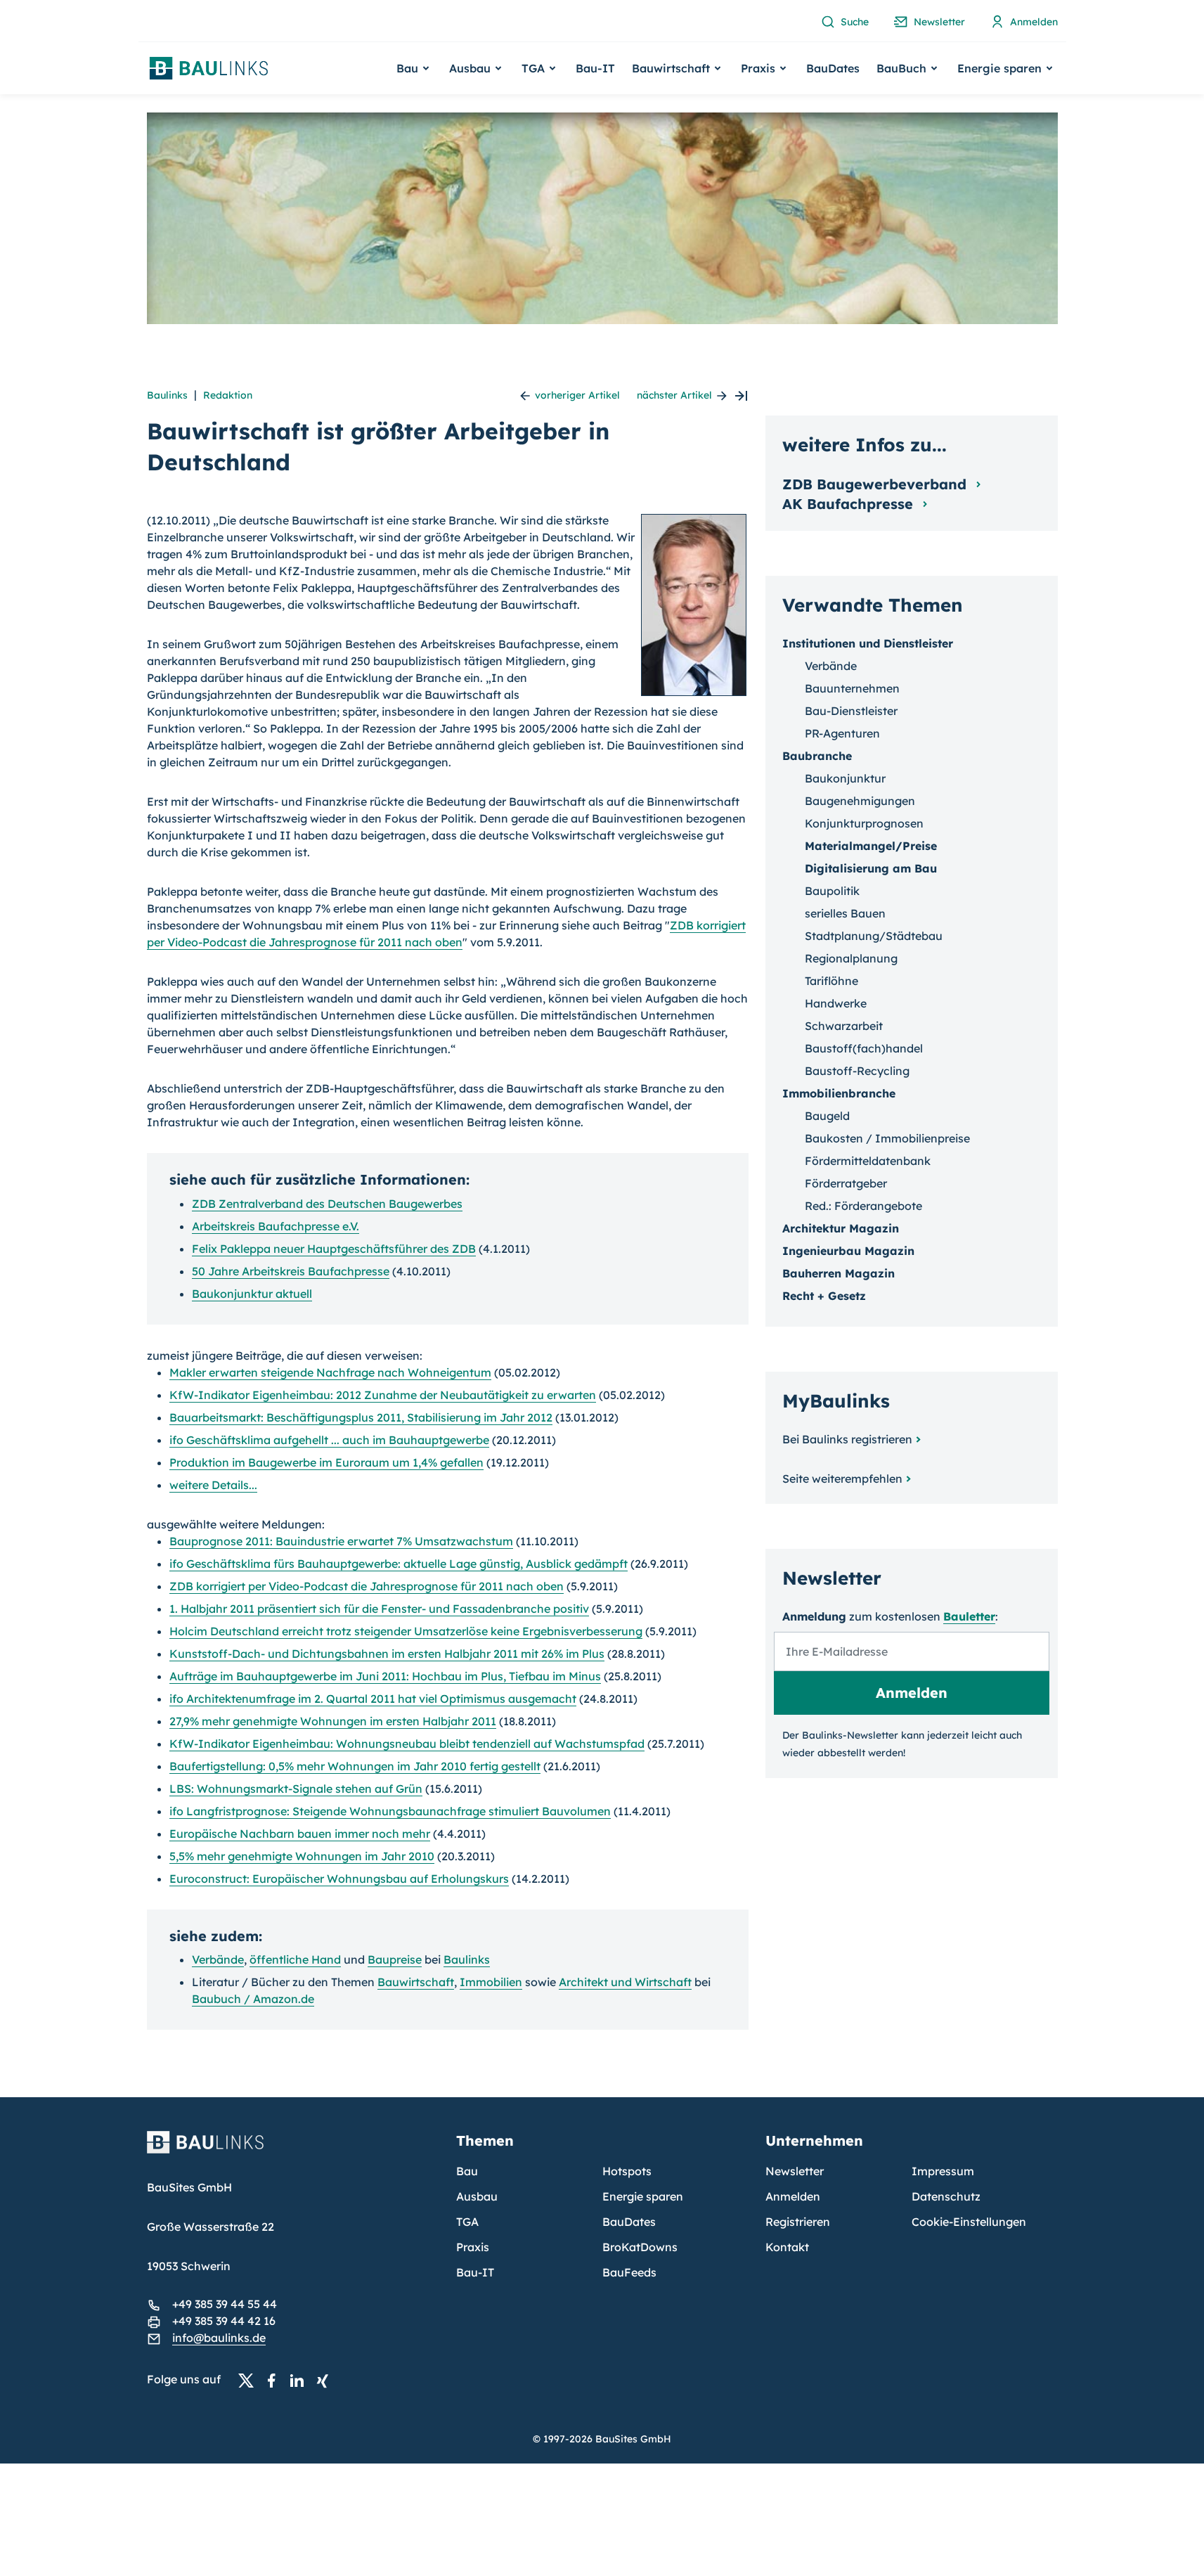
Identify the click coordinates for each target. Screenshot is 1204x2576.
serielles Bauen (845, 913)
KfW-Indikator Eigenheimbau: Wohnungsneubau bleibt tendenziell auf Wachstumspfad (407, 1744)
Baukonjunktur (845, 778)
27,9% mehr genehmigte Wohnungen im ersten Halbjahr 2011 (333, 1721)
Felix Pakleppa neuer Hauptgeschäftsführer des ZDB (334, 1249)
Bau (467, 2171)
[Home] (293, 2151)
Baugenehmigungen (860, 801)
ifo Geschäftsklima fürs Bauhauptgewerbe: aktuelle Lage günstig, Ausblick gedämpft (399, 1564)
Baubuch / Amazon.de (253, 1999)
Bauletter (969, 1616)
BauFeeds (629, 2272)
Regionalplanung (851, 958)
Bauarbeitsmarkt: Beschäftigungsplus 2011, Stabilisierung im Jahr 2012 (361, 1417)
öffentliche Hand (295, 1959)
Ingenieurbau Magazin (848, 1251)
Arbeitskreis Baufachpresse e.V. (276, 1226)
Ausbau (477, 2196)
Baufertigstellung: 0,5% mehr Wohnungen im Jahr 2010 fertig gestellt (355, 1766)
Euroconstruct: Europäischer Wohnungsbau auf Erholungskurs (339, 1879)
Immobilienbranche (839, 1093)
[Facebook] (276, 2380)
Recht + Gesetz (824, 1296)
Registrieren (798, 2222)
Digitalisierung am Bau (871, 868)
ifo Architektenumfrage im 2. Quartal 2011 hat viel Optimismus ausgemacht (373, 1699)
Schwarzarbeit (844, 1026)
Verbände (218, 1959)
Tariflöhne (831, 981)
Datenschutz (946, 2196)
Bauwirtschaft (416, 1982)
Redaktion (228, 395)
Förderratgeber (846, 1183)
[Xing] (326, 2380)
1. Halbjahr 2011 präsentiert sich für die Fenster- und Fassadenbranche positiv (379, 1609)
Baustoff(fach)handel (864, 1048)
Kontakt (787, 2247)
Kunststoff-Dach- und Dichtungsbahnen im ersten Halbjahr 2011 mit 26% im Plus (387, 1654)
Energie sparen (643, 2196)
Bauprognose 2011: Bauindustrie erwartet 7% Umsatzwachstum (341, 1541)
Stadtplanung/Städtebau (874, 936)
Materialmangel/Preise (871, 846)
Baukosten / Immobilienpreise (887, 1138)
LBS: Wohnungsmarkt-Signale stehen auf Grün (296, 1789)
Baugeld (827, 1116)
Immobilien (491, 1982)
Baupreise (395, 1959)
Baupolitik (832, 891)
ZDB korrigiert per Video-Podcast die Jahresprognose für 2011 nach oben (367, 1586)
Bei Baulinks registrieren (847, 1439)
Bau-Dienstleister (851, 711)
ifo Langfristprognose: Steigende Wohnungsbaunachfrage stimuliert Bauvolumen (390, 1811)
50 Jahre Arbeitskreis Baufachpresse (291, 1271)
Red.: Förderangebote (863, 1206)
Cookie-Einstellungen (969, 2222)
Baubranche (817, 756)
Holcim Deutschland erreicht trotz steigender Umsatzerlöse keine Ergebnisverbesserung (406, 1631)
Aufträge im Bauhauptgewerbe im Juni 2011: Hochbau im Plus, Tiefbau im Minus (385, 1676)
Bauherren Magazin (839, 1273)
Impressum (943, 2171)
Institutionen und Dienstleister (868, 643)
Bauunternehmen (852, 688)
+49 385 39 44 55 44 (225, 2304)
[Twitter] (250, 2380)
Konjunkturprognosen (864, 823)
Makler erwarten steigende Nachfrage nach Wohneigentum (330, 1372)
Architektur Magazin (841, 1228)
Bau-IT (595, 68)
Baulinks (167, 395)
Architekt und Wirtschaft (625, 1982)
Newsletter (795, 2171)
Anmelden (793, 2196)
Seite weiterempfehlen (842, 1479)
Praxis (473, 2247)
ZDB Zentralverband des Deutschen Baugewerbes (327, 1204)
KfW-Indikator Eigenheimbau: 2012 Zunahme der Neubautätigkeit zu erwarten (383, 1395)
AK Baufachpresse (850, 504)
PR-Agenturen (842, 733)
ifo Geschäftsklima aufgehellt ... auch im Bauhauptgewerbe (329, 1440)
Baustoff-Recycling (857, 1071)
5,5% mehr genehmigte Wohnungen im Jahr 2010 (302, 1856)
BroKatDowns (640, 2247)
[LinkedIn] (301, 2380)
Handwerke (836, 1003)
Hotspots (627, 2171)
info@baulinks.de (219, 2338)
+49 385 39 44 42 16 (224, 2321)
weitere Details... (213, 1485)
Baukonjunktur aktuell (252, 1294)
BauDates (833, 68)
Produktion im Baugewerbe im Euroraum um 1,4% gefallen (326, 1462)
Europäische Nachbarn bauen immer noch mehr (300, 1834)
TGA (467, 2222)
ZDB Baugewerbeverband (876, 484)
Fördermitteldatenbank (868, 1161)
